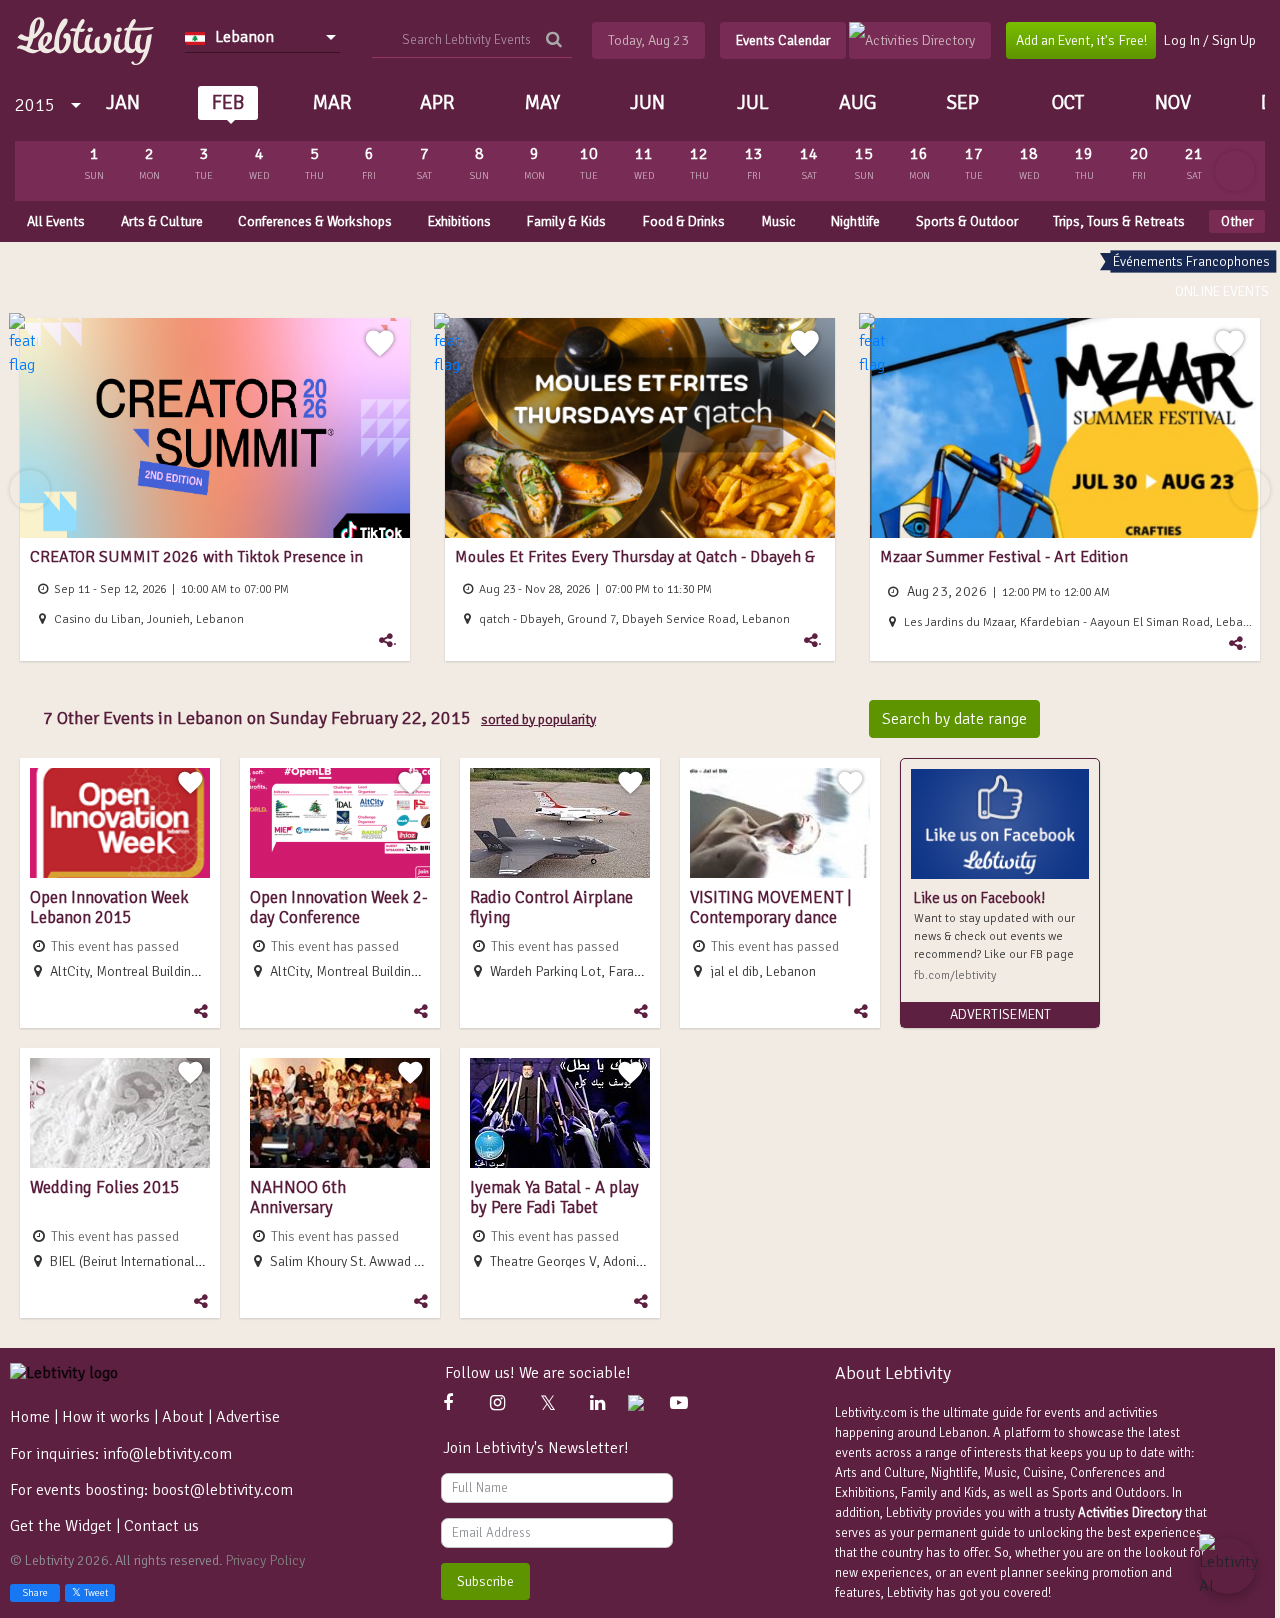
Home (30, 1417)
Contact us (161, 1526)
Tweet (96, 1593)
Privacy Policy (265, 1560)
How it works (106, 1417)
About (183, 1417)
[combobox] (262, 37)
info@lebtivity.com (167, 1454)
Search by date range (954, 719)
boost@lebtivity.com (222, 1490)
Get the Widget (63, 1526)
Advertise (248, 1417)
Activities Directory (1130, 1513)
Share (35, 1593)
